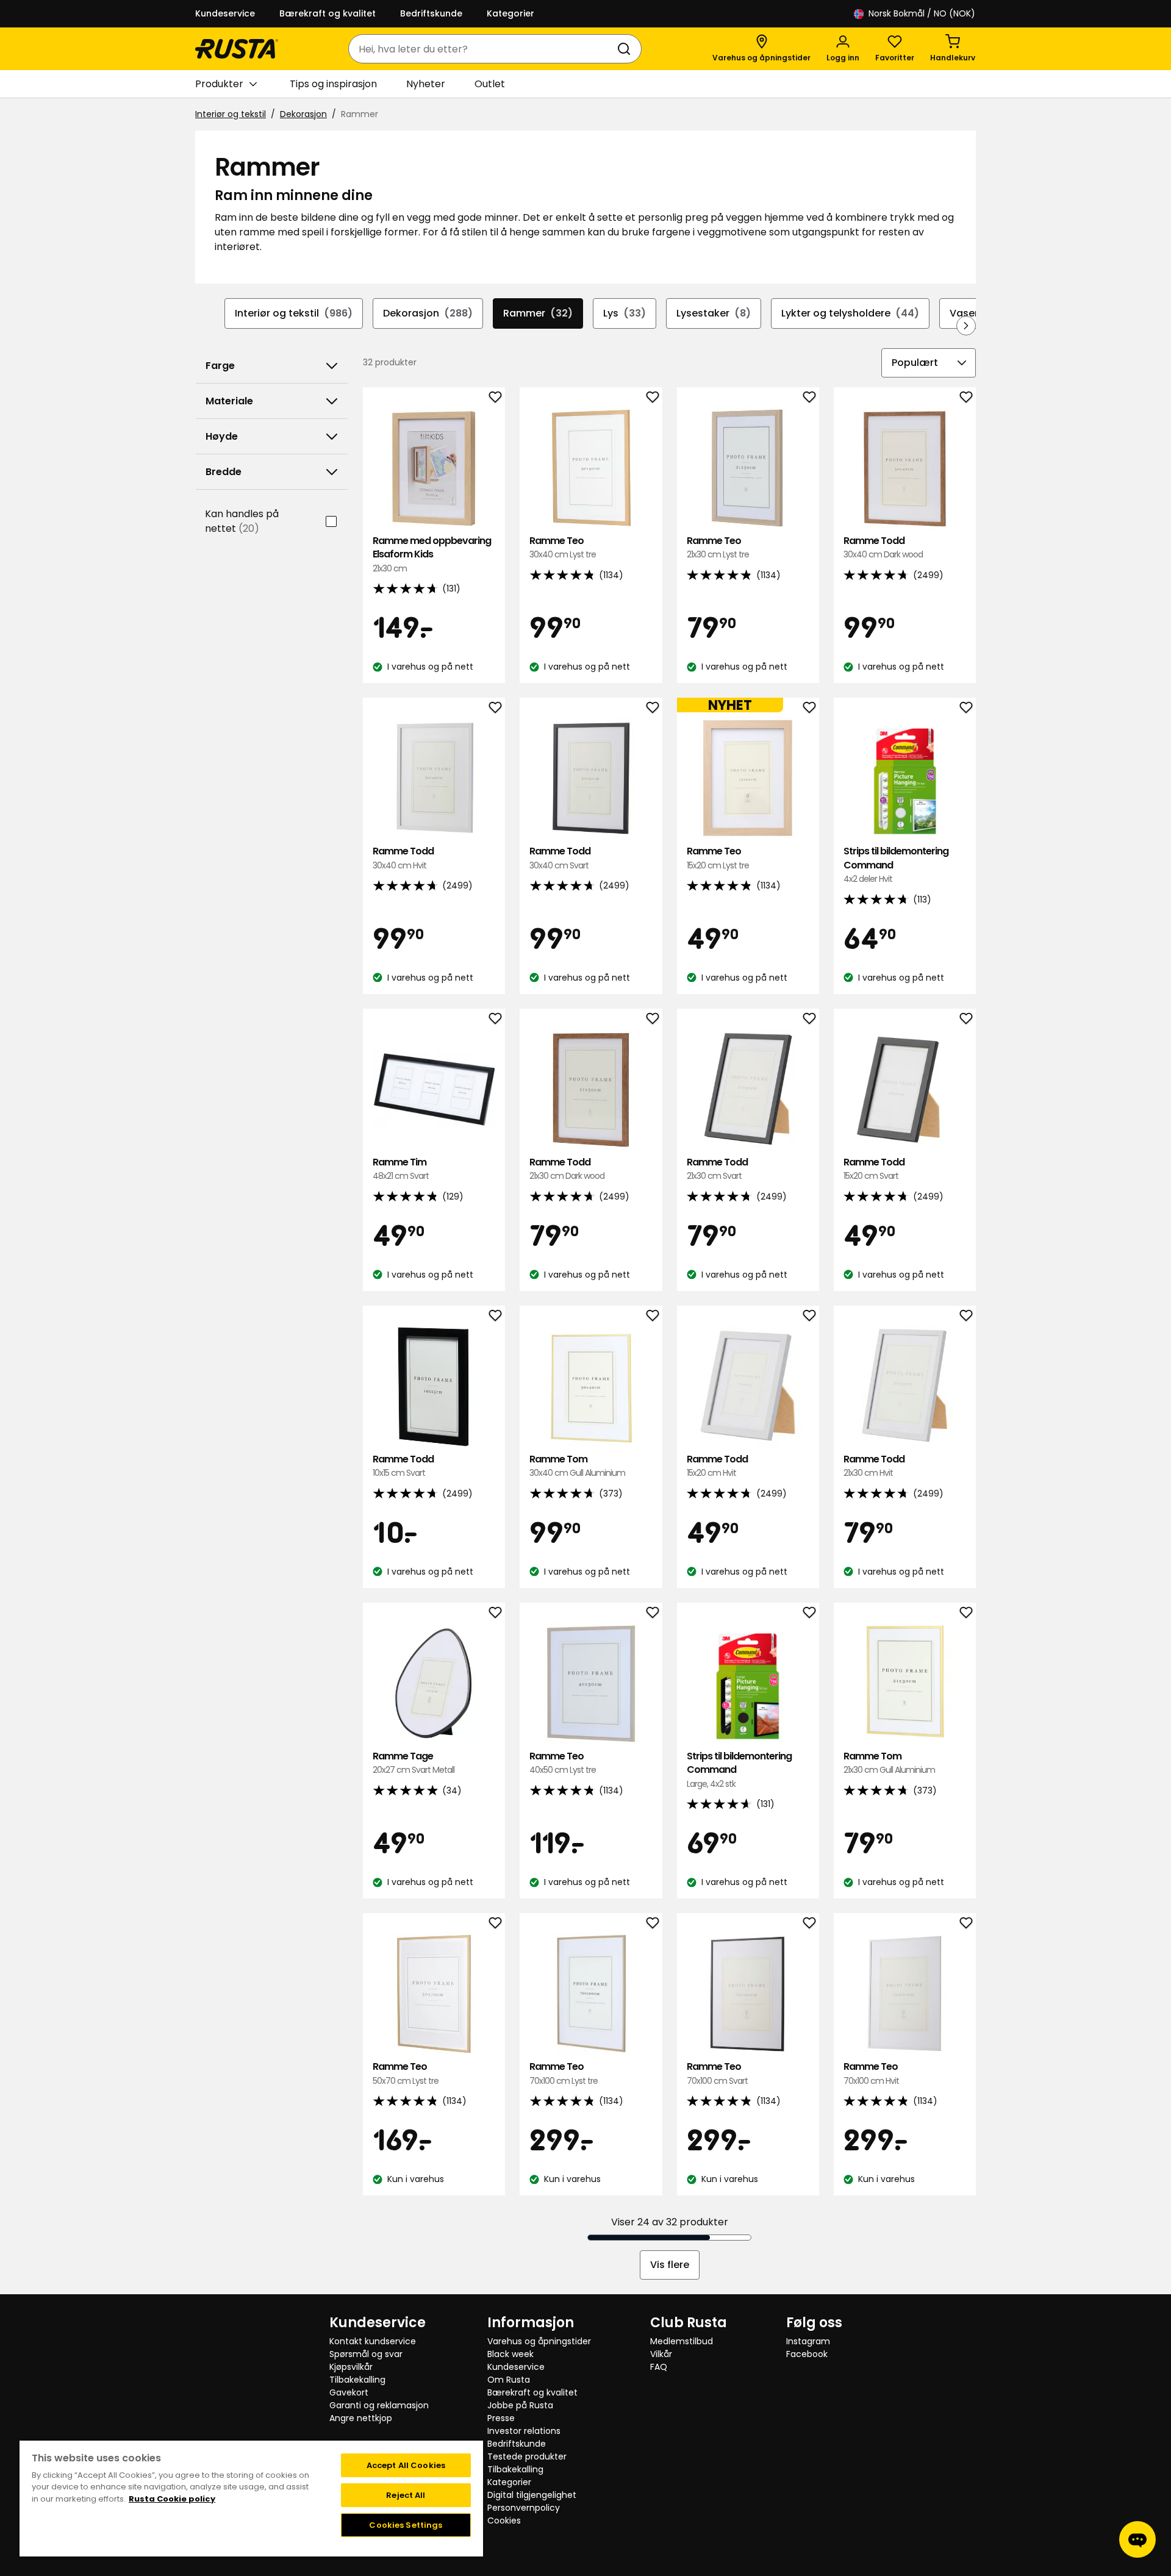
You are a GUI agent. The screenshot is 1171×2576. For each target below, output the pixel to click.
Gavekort (349, 2392)
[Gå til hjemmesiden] (237, 49)
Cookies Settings (406, 2525)
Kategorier (510, 13)
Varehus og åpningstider (539, 2341)
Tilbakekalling (357, 2380)
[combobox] (483, 49)
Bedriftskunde (431, 13)
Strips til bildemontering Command (896, 865)
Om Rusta (509, 2380)
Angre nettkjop (361, 2418)
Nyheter (426, 84)
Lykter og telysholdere (850, 313)
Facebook (807, 2354)
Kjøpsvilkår (351, 2367)
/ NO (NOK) (922, 13)
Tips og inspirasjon (333, 84)
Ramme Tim (401, 1169)
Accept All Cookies (406, 2465)
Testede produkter (527, 2456)
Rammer (538, 313)
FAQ (659, 2367)
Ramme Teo (563, 547)
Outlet (490, 84)
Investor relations (524, 2431)
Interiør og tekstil (231, 114)
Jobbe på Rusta (520, 2405)
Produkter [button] (219, 84)
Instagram (808, 2341)
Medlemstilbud (682, 2341)
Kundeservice (225, 13)
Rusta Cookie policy (172, 2499)
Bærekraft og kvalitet (328, 13)
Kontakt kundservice (373, 2341)
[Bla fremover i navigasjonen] (966, 326)
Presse (501, 2418)
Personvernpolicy (524, 2508)
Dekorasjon (303, 114)
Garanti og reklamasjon (379, 2405)
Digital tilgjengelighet (532, 2495)
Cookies (504, 2521)
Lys (625, 313)
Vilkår (661, 2354)
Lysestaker (714, 313)
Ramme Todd (883, 547)
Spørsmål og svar (366, 2354)
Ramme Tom (577, 1466)
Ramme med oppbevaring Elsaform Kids (432, 554)
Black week (510, 2354)
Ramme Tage (414, 1763)
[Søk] (626, 49)
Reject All (406, 2495)
